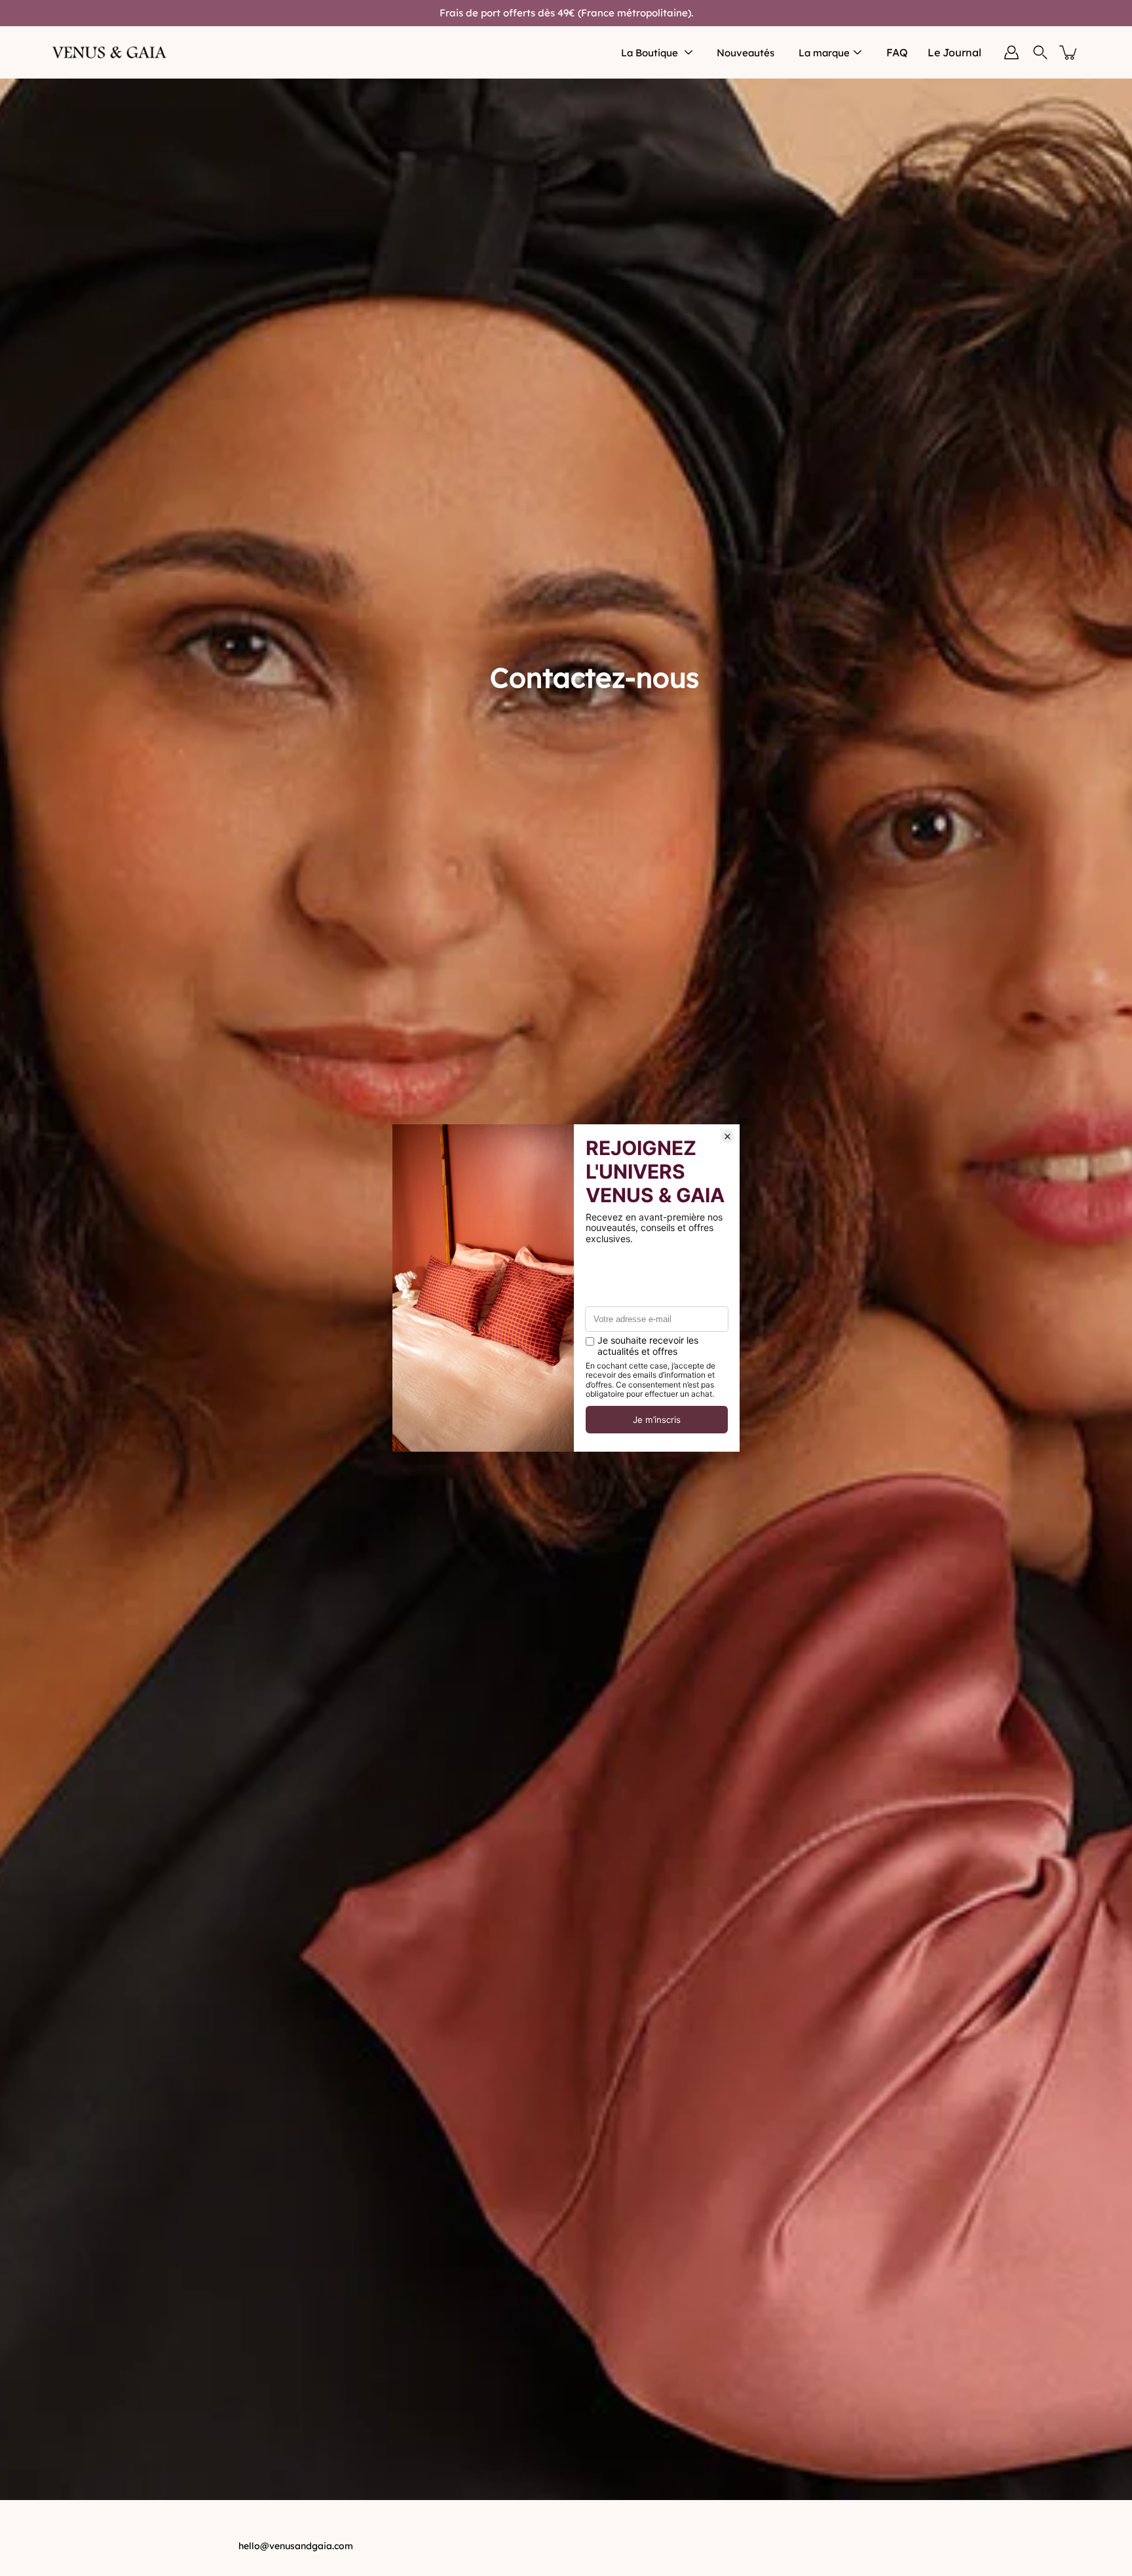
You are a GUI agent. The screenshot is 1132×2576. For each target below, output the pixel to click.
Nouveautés (745, 53)
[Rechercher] (1040, 52)
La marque (824, 53)
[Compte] (1011, 52)
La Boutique (650, 53)
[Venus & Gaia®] (110, 52)
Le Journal (954, 52)
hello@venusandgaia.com (296, 2546)
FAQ (897, 52)
